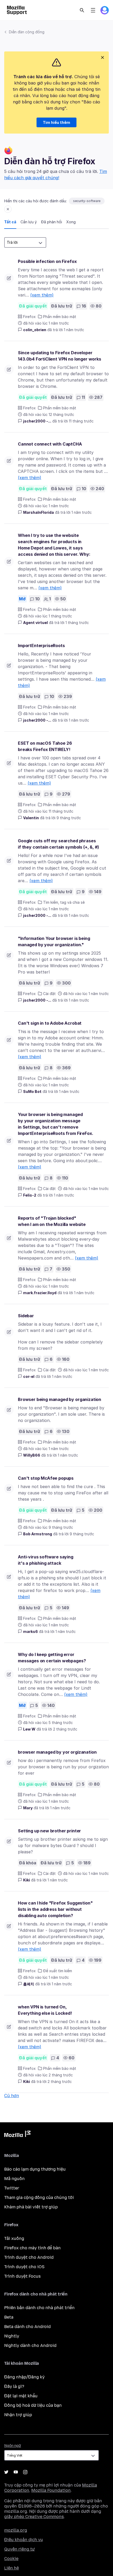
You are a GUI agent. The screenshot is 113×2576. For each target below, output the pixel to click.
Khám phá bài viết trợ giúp (31, 2207)
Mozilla (17, 2135)
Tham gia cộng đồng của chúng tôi (39, 2197)
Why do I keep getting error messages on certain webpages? (52, 1658)
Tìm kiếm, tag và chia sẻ (64, 902)
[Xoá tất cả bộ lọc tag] (8, 209)
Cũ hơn (12, 2096)
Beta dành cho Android (27, 2327)
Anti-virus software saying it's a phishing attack (46, 1560)
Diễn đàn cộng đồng (27, 32)
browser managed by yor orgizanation (57, 1752)
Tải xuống (14, 2238)
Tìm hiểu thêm (56, 122)
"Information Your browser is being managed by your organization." (54, 941)
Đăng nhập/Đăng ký (24, 2377)
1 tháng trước (77, 623)
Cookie (11, 2559)
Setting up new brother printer (49, 1831)
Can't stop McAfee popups (46, 1478)
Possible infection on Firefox (47, 261)
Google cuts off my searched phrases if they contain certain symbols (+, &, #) (58, 844)
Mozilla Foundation (51, 2490)
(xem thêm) (42, 295)
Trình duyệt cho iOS (24, 2267)
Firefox (29, 317)
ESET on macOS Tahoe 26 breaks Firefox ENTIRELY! (45, 746)
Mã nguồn (14, 2179)
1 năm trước (74, 330)
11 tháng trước (81, 421)
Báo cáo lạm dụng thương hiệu (35, 2169)
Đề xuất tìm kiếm (58, 1971)
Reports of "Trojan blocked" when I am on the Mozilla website (52, 1221)
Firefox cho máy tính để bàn (32, 2248)
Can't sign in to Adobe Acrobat (50, 1023)
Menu (93, 10)
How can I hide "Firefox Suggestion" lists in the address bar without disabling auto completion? (55, 1909)
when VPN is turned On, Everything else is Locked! (45, 2010)
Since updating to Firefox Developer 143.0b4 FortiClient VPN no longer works (60, 356)
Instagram (25, 2472)
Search (82, 10)
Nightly (12, 2336)
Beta (9, 2317)
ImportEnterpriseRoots (41, 646)
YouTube (16, 2472)
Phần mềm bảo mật (60, 317)
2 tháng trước (65, 1729)
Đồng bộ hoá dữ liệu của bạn (33, 2405)
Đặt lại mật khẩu (21, 2396)
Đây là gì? (14, 2386)
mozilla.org (16, 2530)
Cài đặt (49, 994)
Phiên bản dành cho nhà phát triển (39, 2308)
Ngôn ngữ (13, 2446)
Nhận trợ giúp (18, 2415)
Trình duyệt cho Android (29, 2257)
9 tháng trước (69, 818)
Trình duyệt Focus (22, 2276)
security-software (87, 201)
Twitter (12, 2188)
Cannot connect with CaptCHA (50, 444)
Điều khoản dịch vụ (24, 2540)
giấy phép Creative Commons (34, 2517)
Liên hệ (12, 2568)
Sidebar (26, 1316)
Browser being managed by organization (60, 1399)
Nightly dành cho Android (30, 2345)
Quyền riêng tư (19, 2549)
